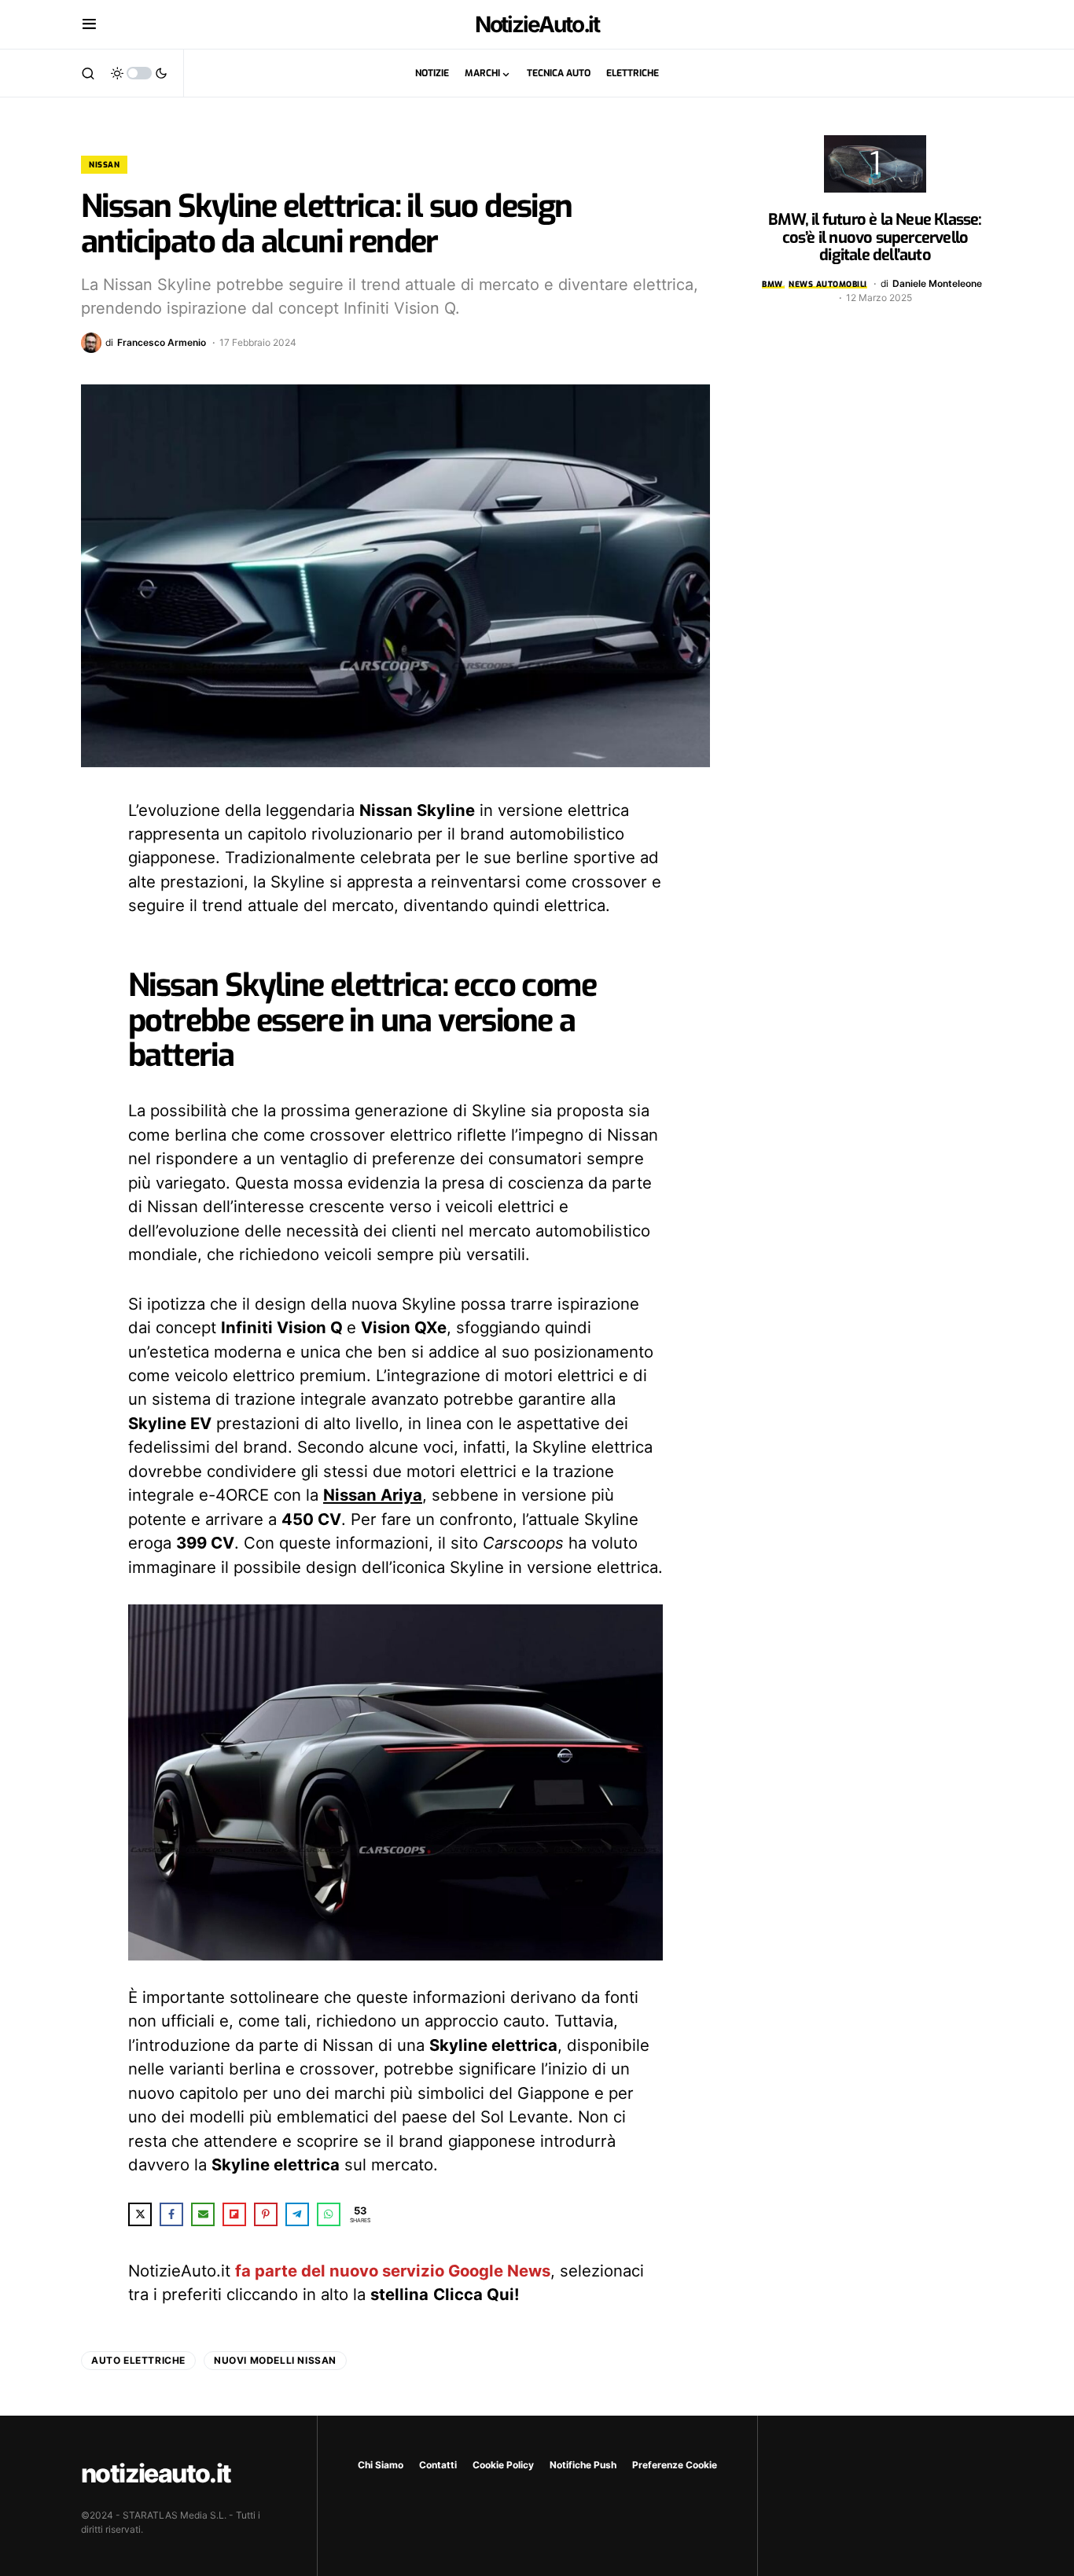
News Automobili (828, 284)
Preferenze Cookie (675, 2465)
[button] (89, 24)
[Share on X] (140, 2214)
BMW (772, 284)
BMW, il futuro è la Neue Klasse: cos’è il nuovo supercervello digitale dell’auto (875, 237)
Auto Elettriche (138, 2360)
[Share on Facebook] (171, 2214)
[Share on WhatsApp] (329, 2214)
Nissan (104, 165)
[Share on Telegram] (297, 2214)
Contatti (438, 2465)
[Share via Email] (203, 2214)
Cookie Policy (503, 2465)
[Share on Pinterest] (266, 2214)
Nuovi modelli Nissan (275, 2360)
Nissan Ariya (373, 1495)
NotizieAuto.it (537, 24)
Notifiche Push (583, 2465)
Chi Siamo (381, 2465)
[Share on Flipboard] (234, 2214)
